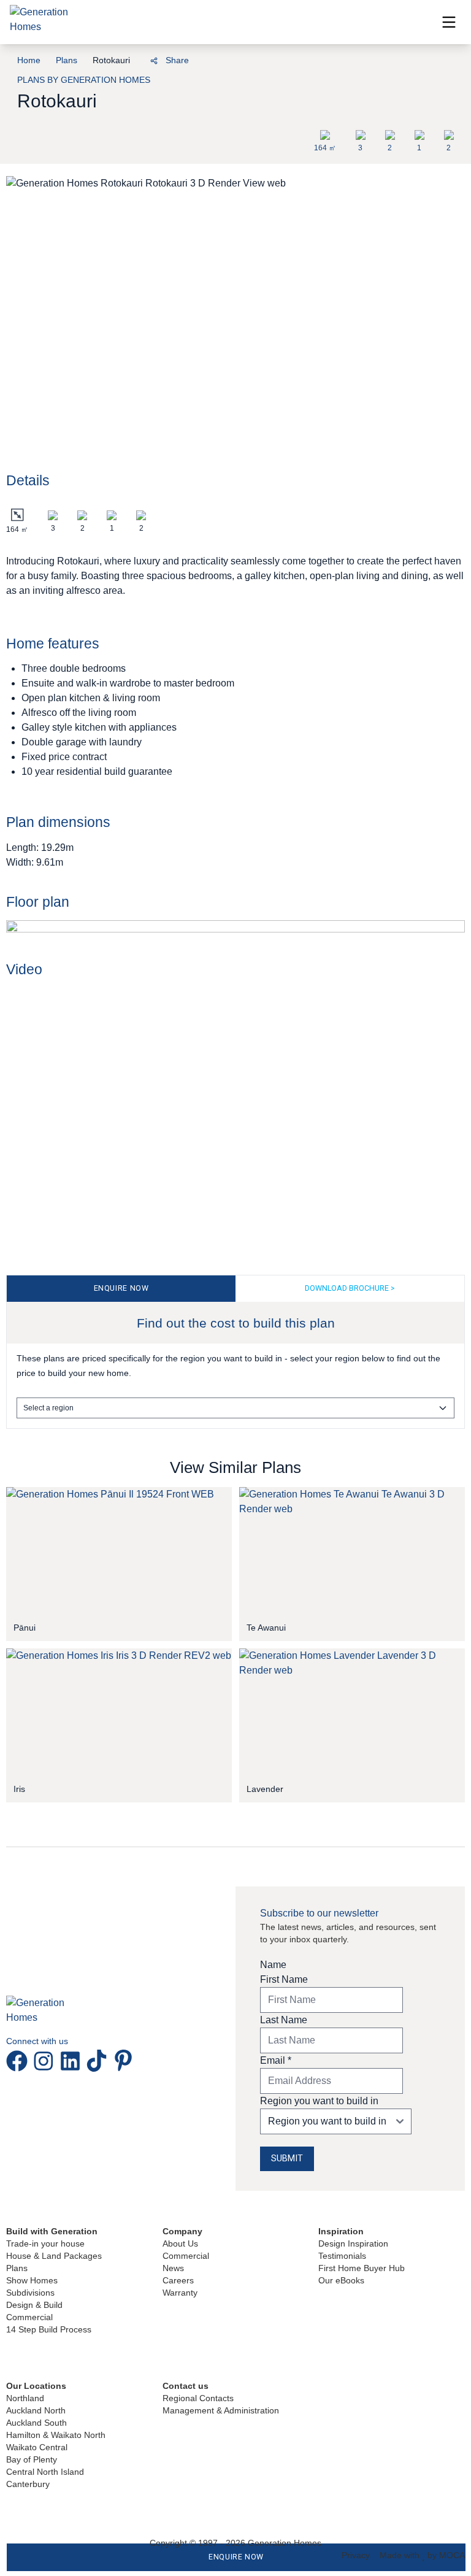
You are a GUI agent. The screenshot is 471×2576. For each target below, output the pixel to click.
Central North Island (45, 2472)
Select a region (48, 1408)
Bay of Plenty (32, 2459)
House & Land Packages (54, 2256)
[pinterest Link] (123, 2061)
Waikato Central (37, 2447)
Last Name (284, 2020)
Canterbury (28, 2484)
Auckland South (36, 2423)
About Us (180, 2243)
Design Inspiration (353, 2243)
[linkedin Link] (73, 2061)
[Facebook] (85, 59)
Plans (17, 2268)
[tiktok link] (99, 2061)
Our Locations (36, 2386)
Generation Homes (285, 2543)
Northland (25, 2398)
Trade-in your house (45, 2243)
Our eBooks (341, 2280)
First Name (284, 1979)
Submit (287, 2159)
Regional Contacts (198, 2398)
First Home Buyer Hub (362, 2268)
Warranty (180, 2293)
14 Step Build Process (49, 2329)
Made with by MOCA (422, 2555)
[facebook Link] (19, 2061)
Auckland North (36, 2410)
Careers (178, 2280)
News (173, 2268)
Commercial (29, 2317)
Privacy (356, 2555)
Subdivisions (30, 2293)
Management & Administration (221, 2410)
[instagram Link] (46, 2061)
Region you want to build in (319, 2101)
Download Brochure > (350, 1288)
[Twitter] (127, 59)
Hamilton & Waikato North (56, 2435)
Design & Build (34, 2305)
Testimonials (342, 2256)
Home (29, 60)
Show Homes (32, 2280)
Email (276, 2060)
